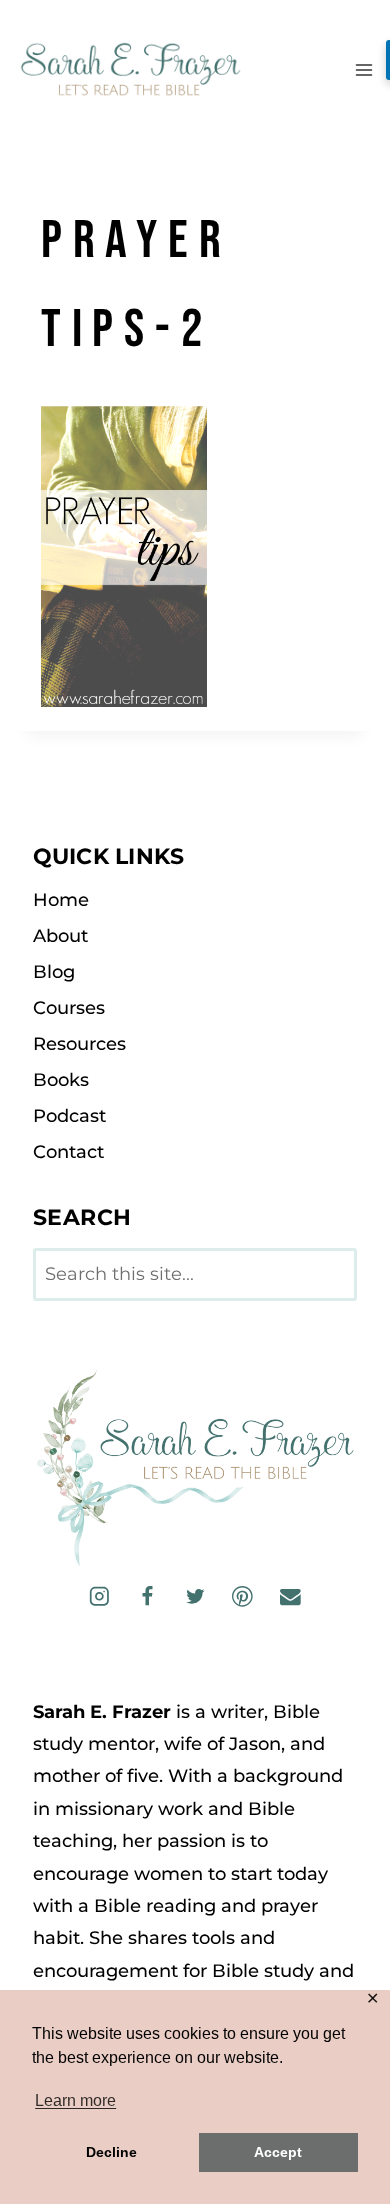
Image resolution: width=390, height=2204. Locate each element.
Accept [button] (278, 2152)
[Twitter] (194, 1596)
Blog (54, 972)
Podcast (69, 1116)
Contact (68, 1152)
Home (61, 900)
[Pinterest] (242, 1596)
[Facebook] (147, 1596)
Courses (69, 1008)
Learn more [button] (75, 2100)
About (60, 936)
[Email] (289, 1596)
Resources (79, 1044)
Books (61, 1080)
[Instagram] (99, 1596)
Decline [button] (111, 2152)
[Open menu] (363, 69)
